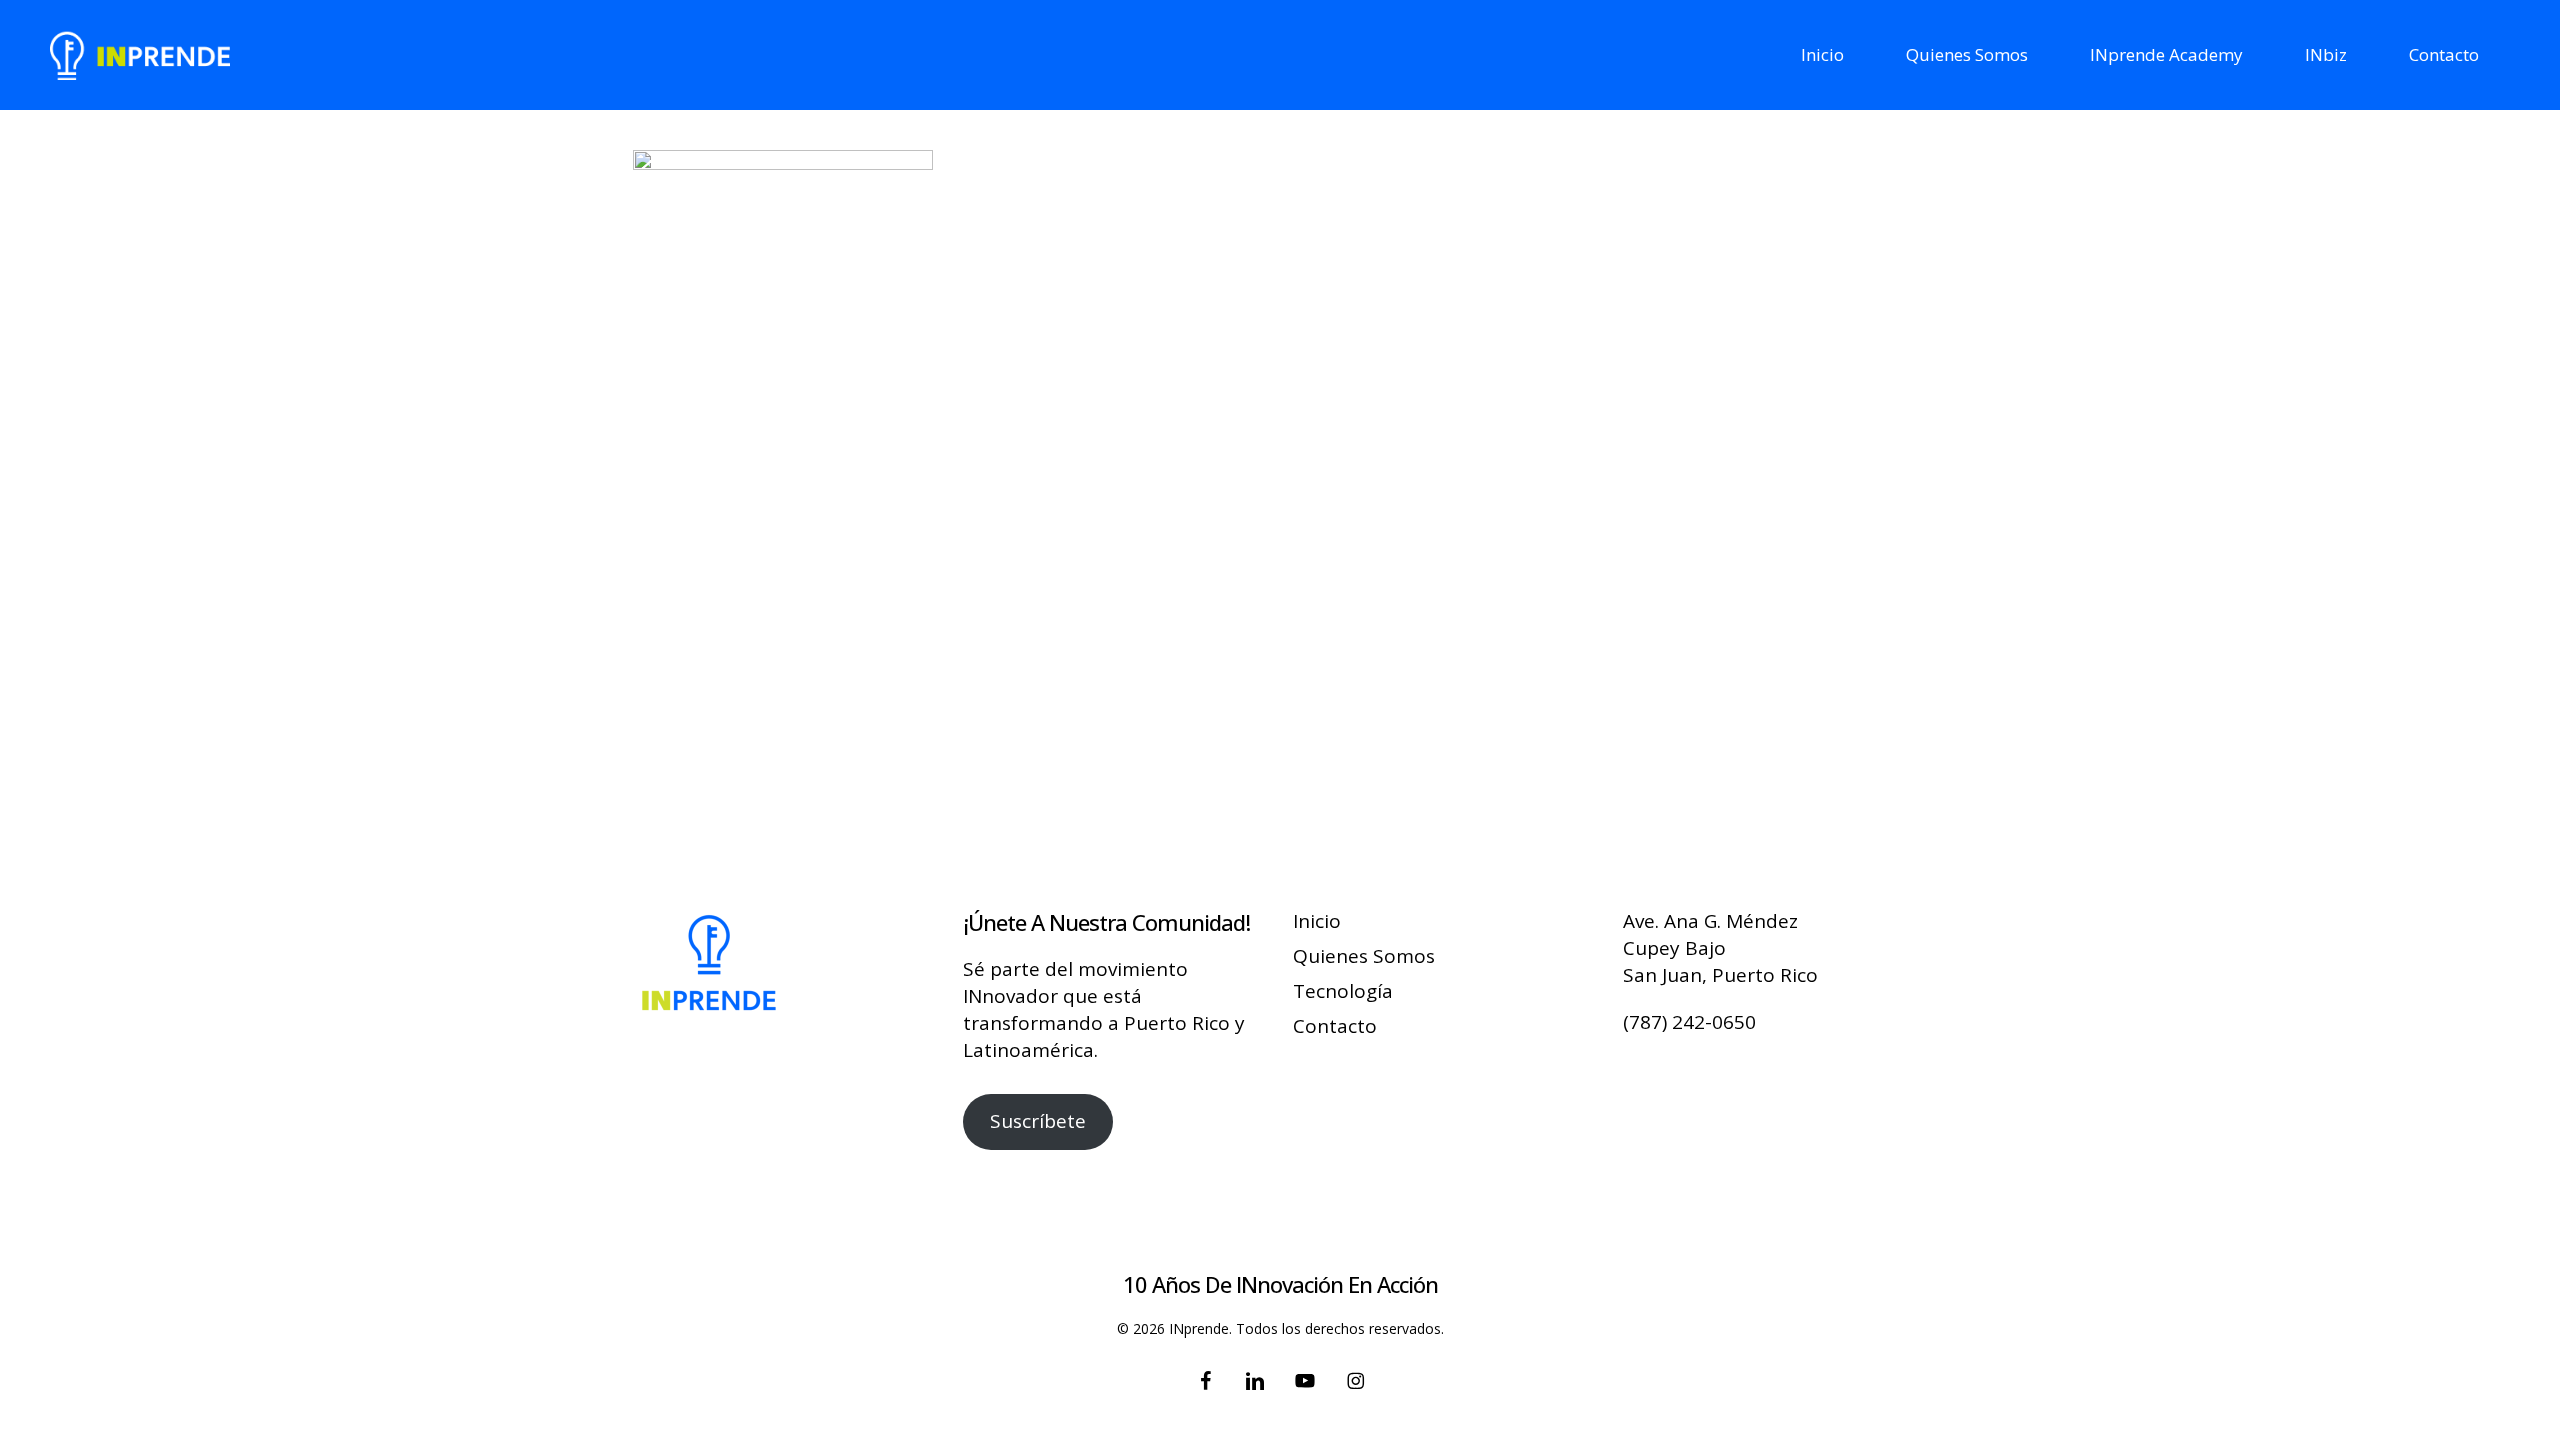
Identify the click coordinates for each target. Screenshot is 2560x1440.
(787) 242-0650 (1689, 1022)
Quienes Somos (1364, 956)
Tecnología (1343, 991)
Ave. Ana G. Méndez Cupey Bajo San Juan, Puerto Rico (1720, 948)
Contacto (1335, 1026)
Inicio (1317, 921)
